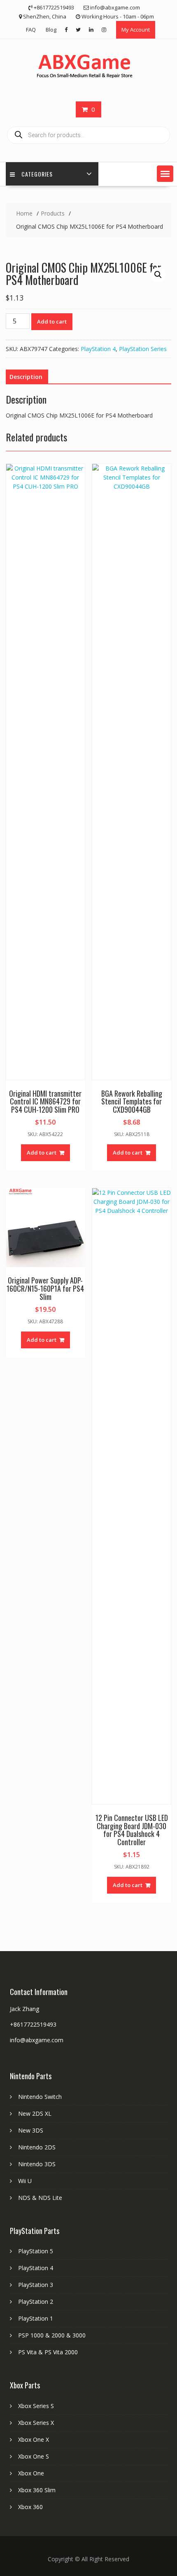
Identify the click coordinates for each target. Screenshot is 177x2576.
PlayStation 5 (36, 2251)
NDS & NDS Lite (40, 2198)
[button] (165, 174)
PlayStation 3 (36, 2285)
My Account (136, 30)
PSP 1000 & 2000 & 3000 (52, 2335)
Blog (51, 30)
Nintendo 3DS (37, 2164)
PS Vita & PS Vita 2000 (48, 2352)
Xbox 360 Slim (37, 2490)
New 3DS (31, 2130)
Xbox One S (34, 2456)
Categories (37, 174)
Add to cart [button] (42, 1153)
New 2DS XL (35, 2113)
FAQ (31, 30)
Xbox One (31, 2473)
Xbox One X (34, 2439)
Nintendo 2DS (37, 2147)
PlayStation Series (143, 349)
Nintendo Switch (40, 2097)
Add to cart (52, 321)
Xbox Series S (36, 2406)
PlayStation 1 (36, 2318)
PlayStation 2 (36, 2302)
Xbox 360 (30, 2507)
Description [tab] (26, 377)
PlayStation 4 (98, 349)
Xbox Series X (36, 2423)
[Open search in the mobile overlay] (89, 135)
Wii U (25, 2181)
